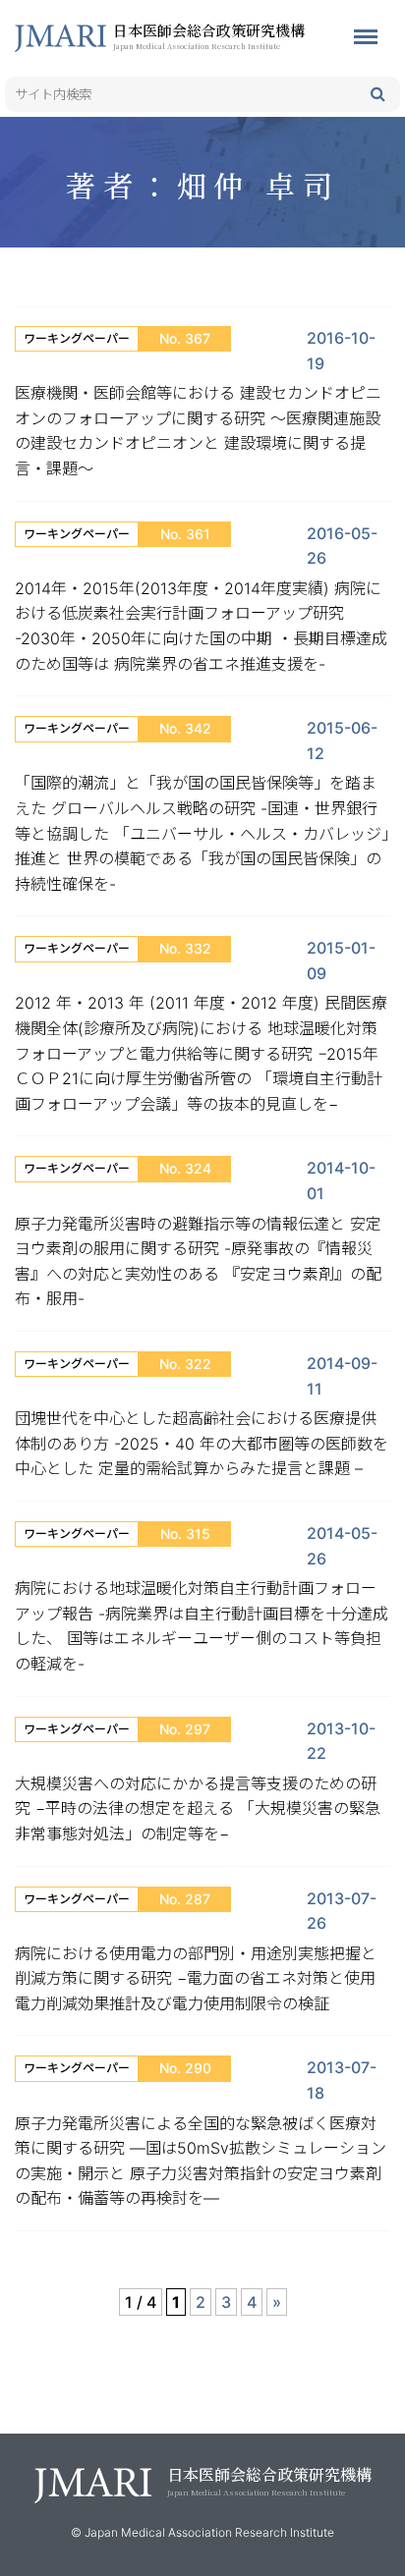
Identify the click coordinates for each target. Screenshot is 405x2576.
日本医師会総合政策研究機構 (209, 35)
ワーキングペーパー (77, 338)
